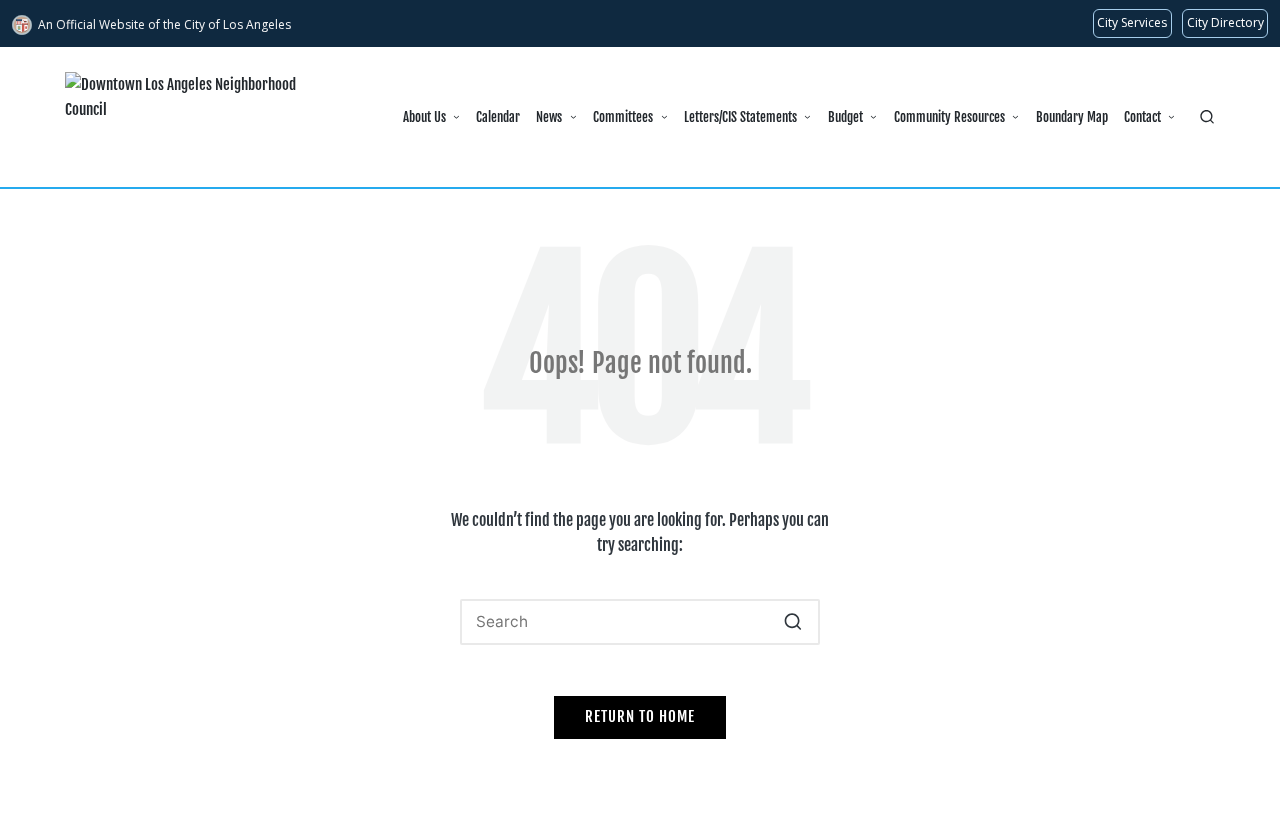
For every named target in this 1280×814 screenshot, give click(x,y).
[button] (792, 622)
